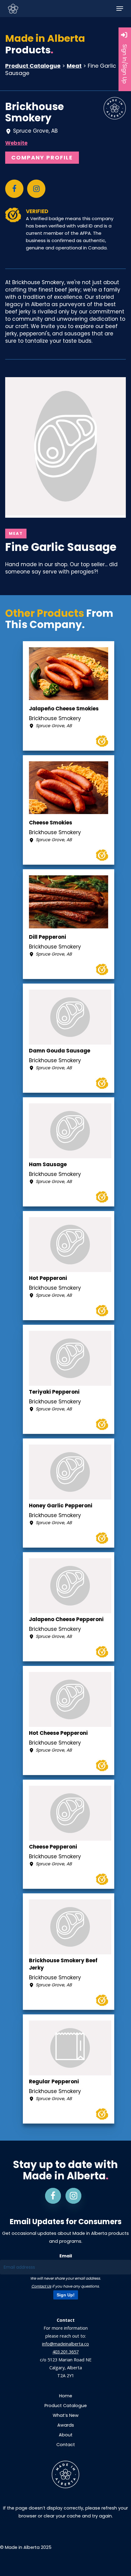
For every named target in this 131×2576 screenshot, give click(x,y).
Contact (66, 2445)
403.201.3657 (65, 2352)
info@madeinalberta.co (65, 2344)
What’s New (66, 2415)
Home (66, 2396)
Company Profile (42, 157)
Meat (74, 66)
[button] (120, 9)
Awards (66, 2425)
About (66, 2435)
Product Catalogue (33, 66)
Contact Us (41, 2286)
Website (16, 143)
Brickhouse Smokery (35, 112)
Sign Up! (66, 2295)
